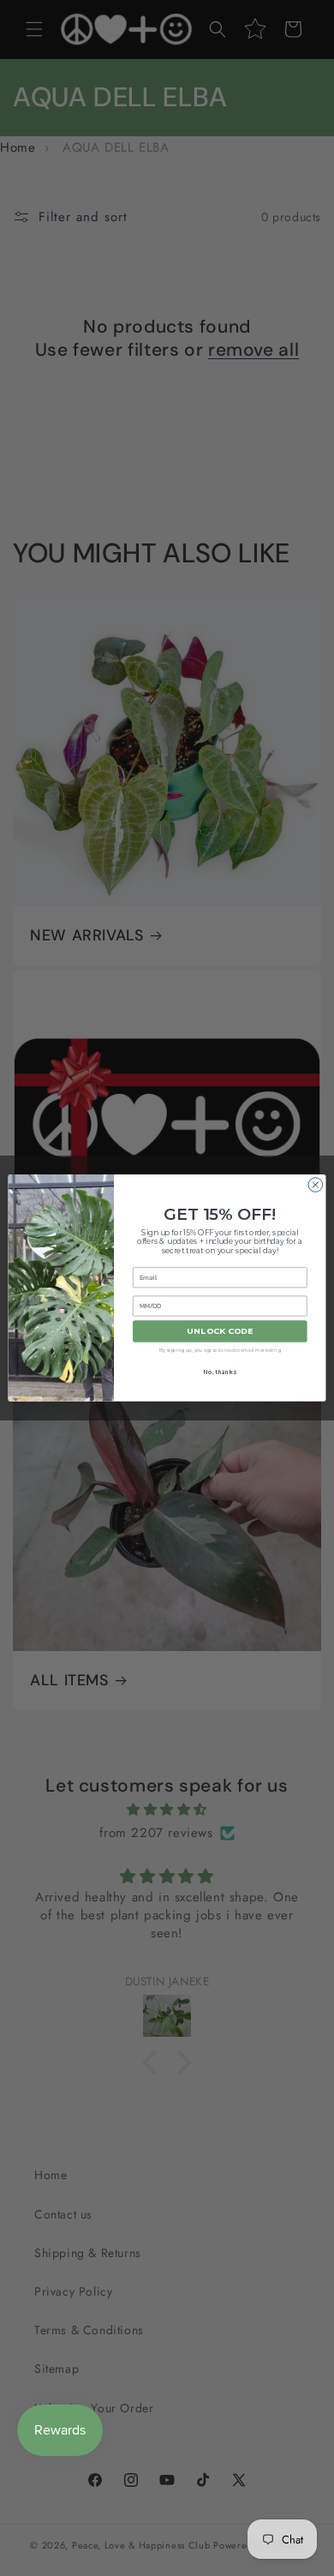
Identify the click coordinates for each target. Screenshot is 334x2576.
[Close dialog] (316, 1185)
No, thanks (220, 1372)
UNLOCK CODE (220, 1332)
